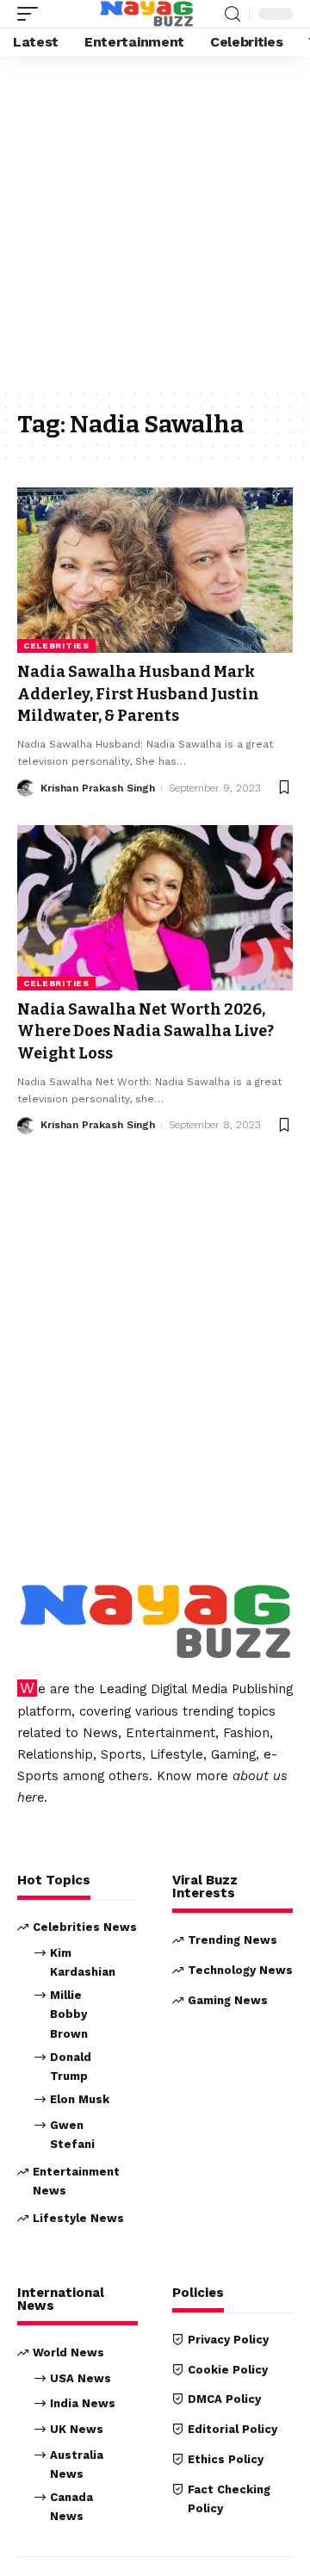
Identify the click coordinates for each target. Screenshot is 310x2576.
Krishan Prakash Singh (98, 788)
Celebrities (56, 646)
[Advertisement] (155, 226)
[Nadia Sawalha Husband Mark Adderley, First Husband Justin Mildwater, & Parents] (155, 570)
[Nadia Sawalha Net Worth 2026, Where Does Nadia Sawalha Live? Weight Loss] (155, 908)
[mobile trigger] (32, 14)
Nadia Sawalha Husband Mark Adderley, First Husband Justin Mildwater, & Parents (138, 693)
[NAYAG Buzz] (146, 14)
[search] (232, 14)
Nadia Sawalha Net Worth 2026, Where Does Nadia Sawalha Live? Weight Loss (146, 1031)
